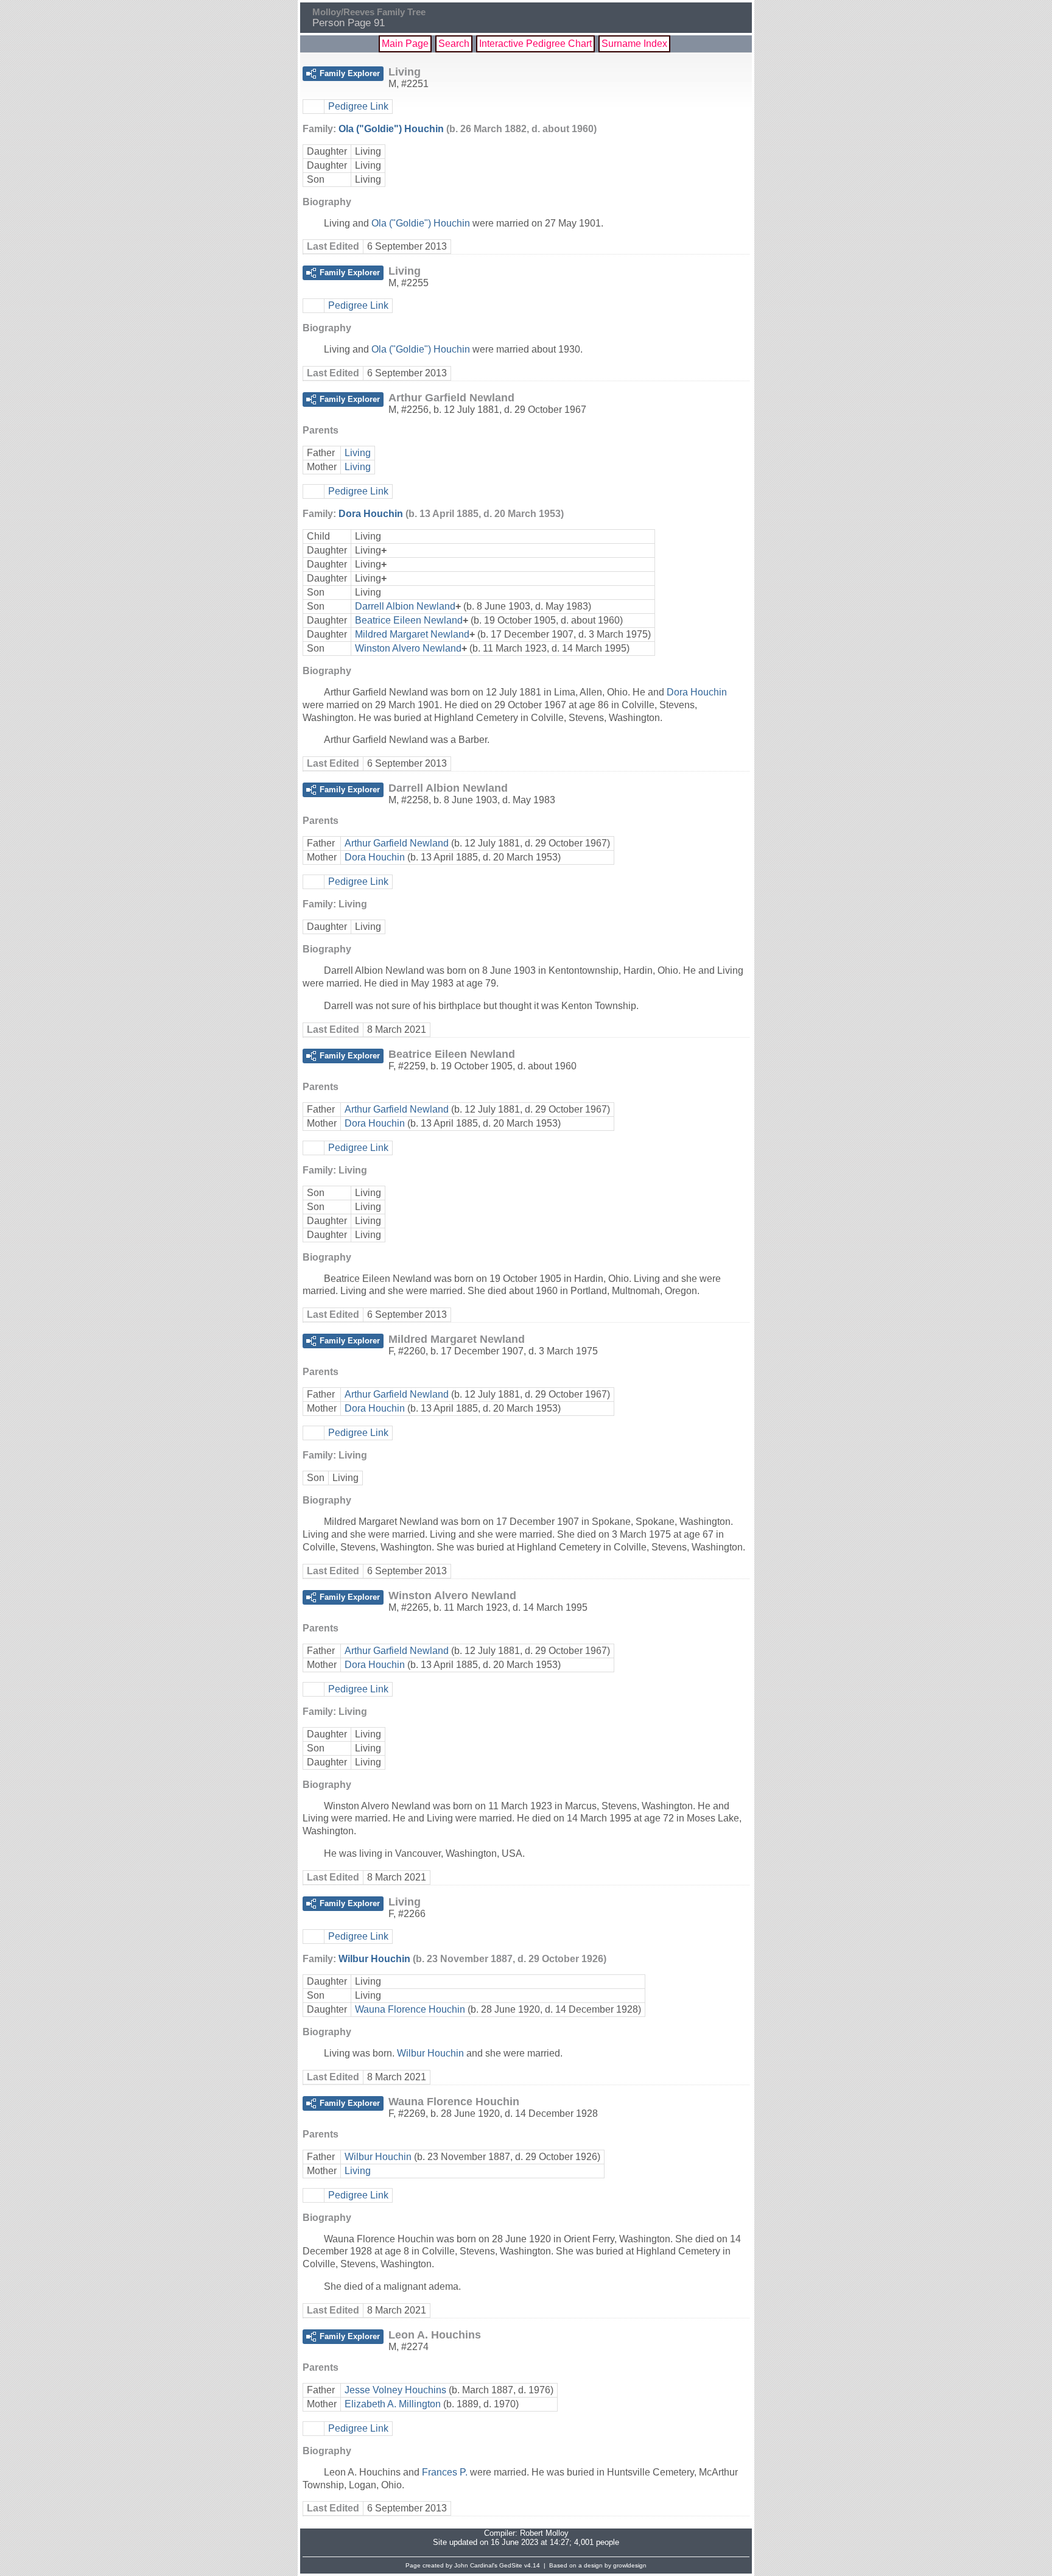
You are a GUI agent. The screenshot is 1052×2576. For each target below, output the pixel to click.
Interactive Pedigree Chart (535, 44)
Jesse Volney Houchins (395, 2390)
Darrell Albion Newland (405, 606)
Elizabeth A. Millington (393, 2404)
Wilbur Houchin (374, 1959)
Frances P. (445, 2472)
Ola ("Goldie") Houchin (391, 129)
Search (454, 44)
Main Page (405, 44)
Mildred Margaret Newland (412, 634)
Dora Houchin (371, 514)
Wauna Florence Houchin (410, 2009)
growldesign (630, 2565)
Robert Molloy (544, 2533)
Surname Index (634, 44)
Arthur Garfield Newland (397, 843)
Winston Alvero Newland (408, 648)
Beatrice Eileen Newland (409, 620)
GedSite (511, 2565)
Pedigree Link (358, 106)
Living (358, 453)
